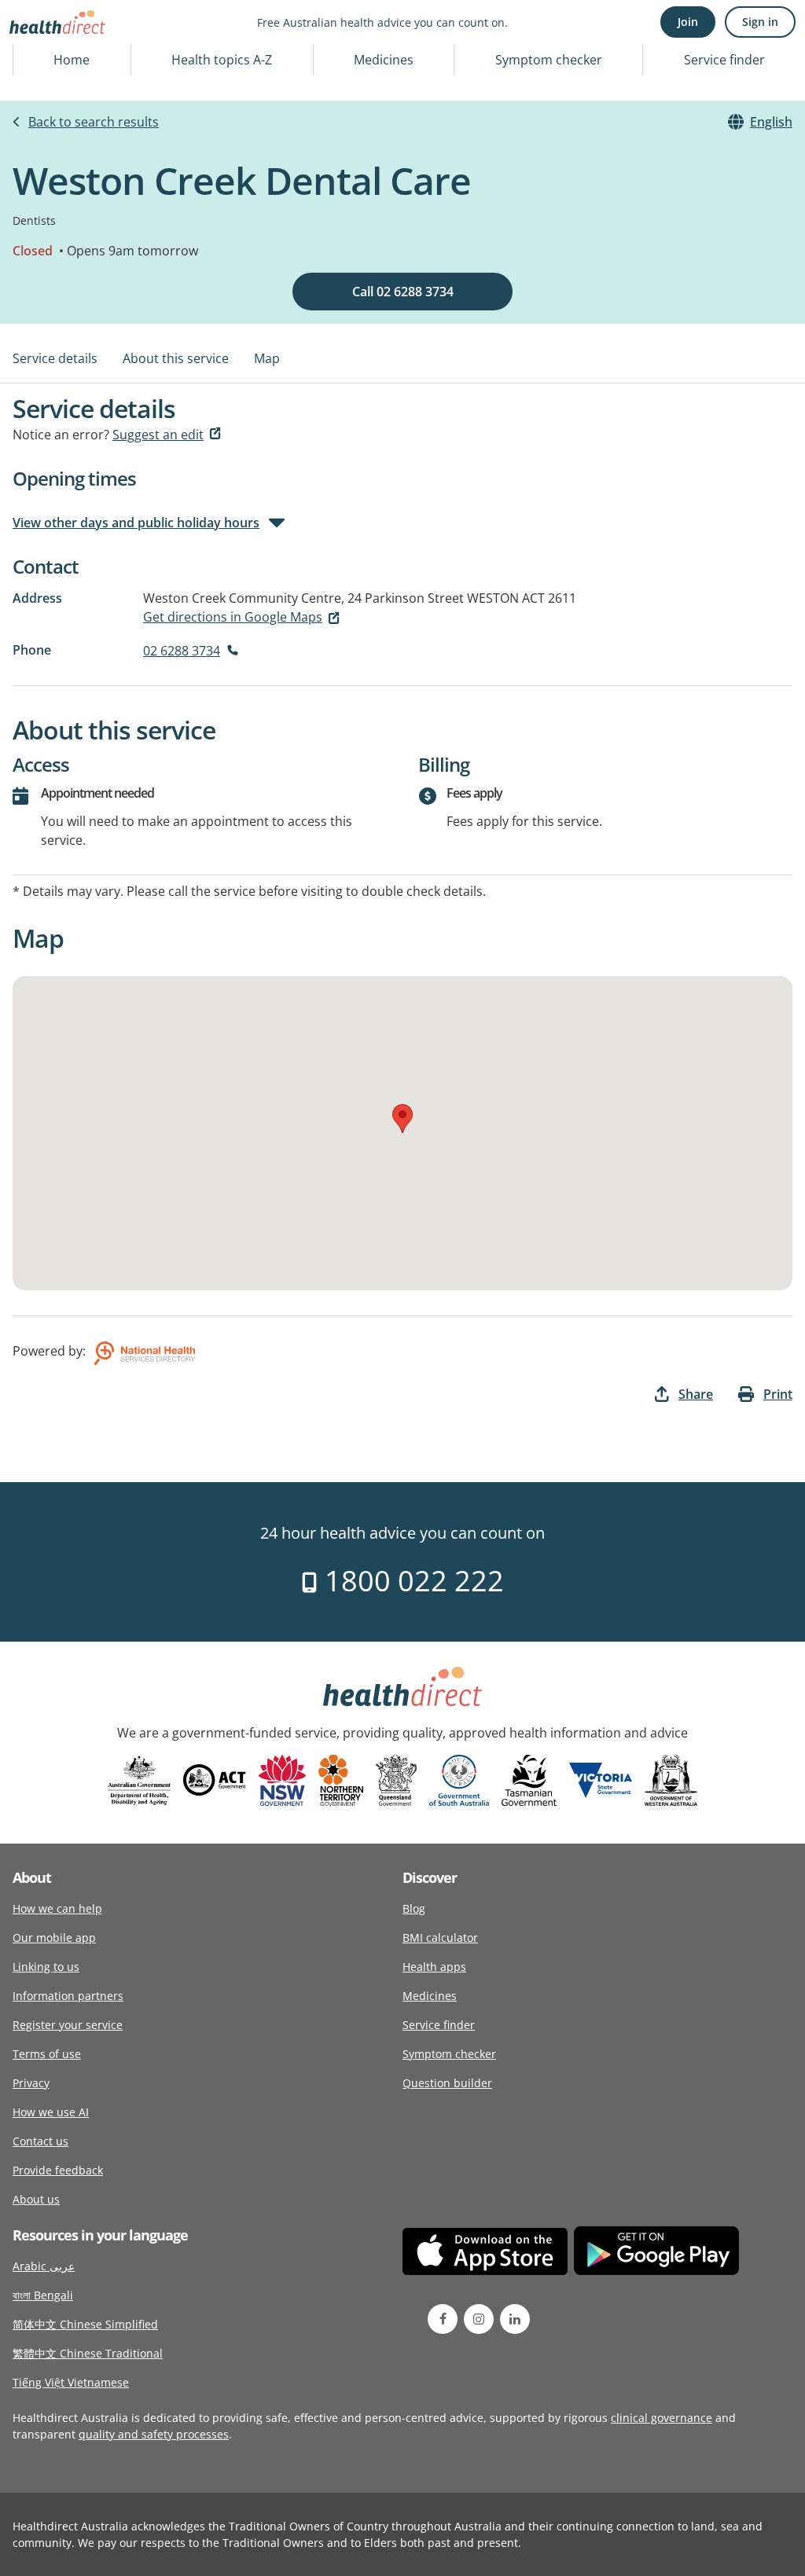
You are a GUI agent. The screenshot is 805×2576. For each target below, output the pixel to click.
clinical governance (662, 2418)
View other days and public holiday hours (136, 523)
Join (688, 22)
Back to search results (94, 122)
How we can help (57, 1908)
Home (72, 60)
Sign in (760, 22)
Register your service (68, 2025)
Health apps (434, 1967)
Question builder (447, 2083)
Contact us (40, 2141)
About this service (176, 358)
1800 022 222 (411, 1581)
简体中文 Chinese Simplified (85, 2324)
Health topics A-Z (222, 60)
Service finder (724, 60)
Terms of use (47, 2054)
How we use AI (51, 2112)
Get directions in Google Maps (233, 617)
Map (267, 358)
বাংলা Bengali (43, 2295)
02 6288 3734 (182, 651)
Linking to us (46, 1967)
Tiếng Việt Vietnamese (71, 2382)
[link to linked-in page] (515, 2319)
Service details (55, 358)
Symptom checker (549, 60)
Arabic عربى (44, 2266)
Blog (414, 1908)
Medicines (384, 60)
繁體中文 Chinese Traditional (88, 2353)
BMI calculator (440, 1938)
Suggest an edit (158, 435)
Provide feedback (58, 2170)
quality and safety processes (154, 2434)
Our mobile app (54, 1938)
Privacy (31, 2083)
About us (36, 2199)
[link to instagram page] (479, 2319)
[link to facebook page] (443, 2319)
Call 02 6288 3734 (403, 292)
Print (778, 1394)
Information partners (68, 1996)
